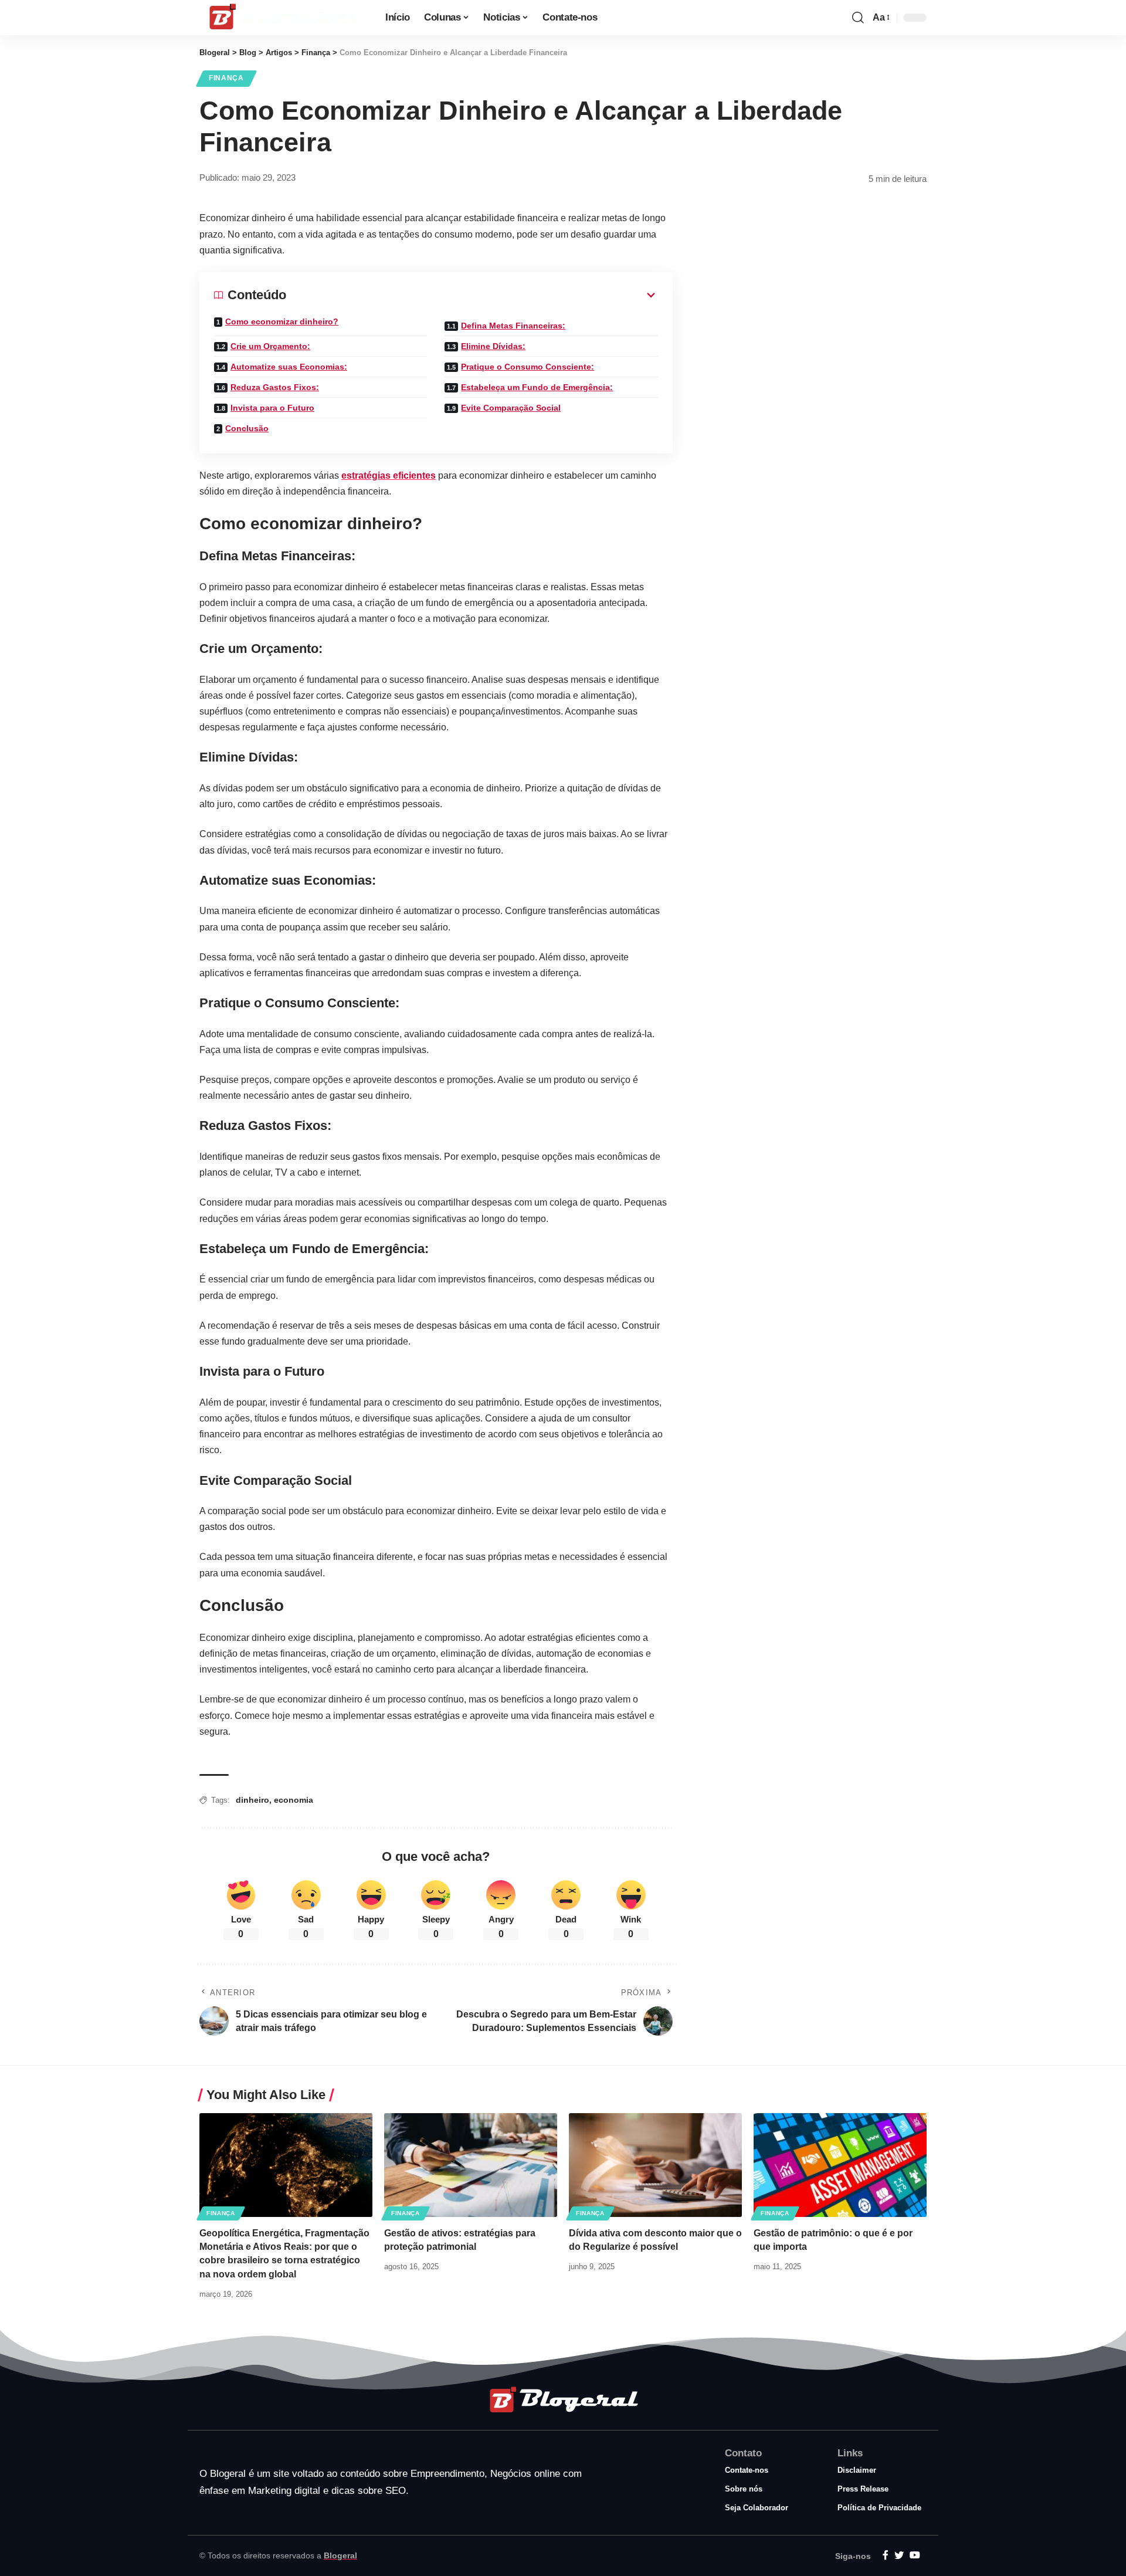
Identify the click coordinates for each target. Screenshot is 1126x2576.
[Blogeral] (283, 18)
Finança (226, 78)
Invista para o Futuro (272, 408)
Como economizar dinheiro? (282, 321)
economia (294, 1800)
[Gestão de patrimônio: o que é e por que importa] (840, 2165)
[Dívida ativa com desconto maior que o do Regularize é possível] (655, 2165)
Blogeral (340, 2555)
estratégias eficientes (389, 475)
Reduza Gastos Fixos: (275, 387)
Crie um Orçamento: (270, 346)
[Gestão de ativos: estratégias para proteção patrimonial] (471, 2165)
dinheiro (252, 1800)
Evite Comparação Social (511, 408)
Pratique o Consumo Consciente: (528, 367)
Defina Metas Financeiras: (513, 326)
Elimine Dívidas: (493, 346)
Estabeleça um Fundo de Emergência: (537, 387)
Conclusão (247, 428)
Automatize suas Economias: (289, 367)
